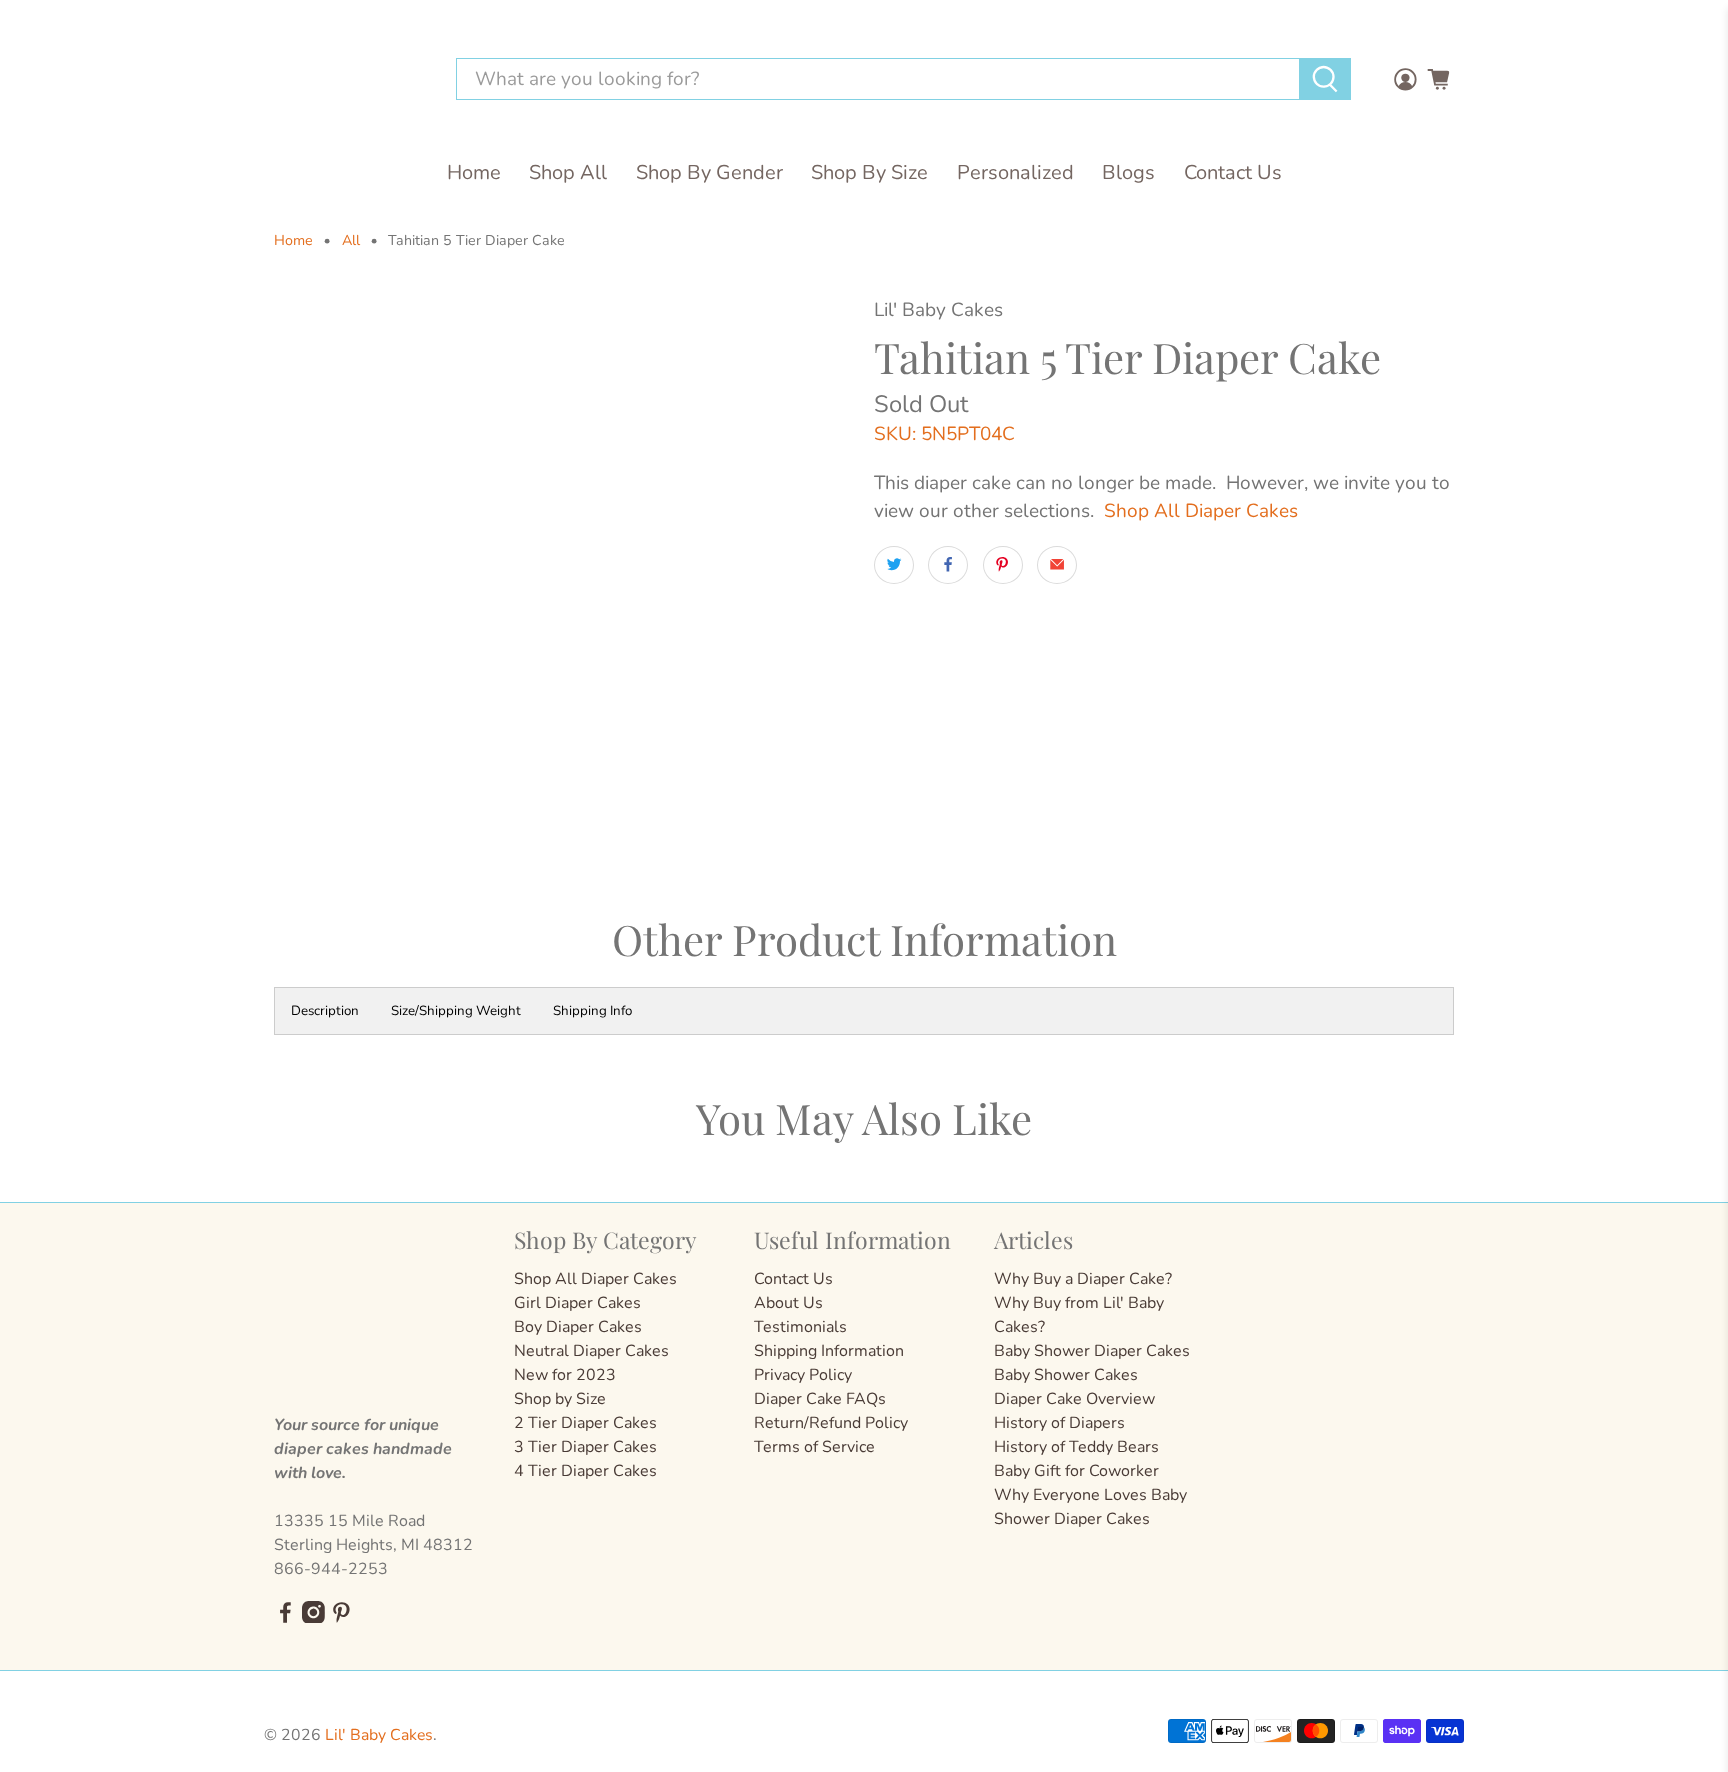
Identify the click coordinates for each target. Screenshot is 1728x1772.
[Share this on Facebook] (948, 565)
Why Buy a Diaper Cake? (1083, 1279)
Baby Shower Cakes (1066, 1375)
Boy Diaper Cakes (578, 1327)
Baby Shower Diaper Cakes (1092, 1351)
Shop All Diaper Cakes (1201, 511)
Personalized (1015, 172)
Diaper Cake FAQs (820, 1399)
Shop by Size (560, 1399)
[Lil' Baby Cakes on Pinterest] (341, 1618)
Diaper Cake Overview (1074, 1399)
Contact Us (1233, 172)
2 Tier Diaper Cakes (585, 1423)
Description (325, 1011)
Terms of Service (814, 1447)
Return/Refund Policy (831, 1423)
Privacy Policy (803, 1375)
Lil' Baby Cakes (379, 1735)
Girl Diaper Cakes (577, 1303)
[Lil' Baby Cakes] (348, 79)
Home (474, 172)
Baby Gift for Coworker (1076, 1471)
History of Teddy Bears (1076, 1447)
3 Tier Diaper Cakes (585, 1447)
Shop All (568, 172)
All (351, 241)
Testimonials (800, 1327)
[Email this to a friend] (1057, 565)
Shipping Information (829, 1351)
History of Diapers (1059, 1423)
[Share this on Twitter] (894, 565)
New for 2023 (565, 1375)
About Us (788, 1303)
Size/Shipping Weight (456, 1011)
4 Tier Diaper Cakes (585, 1471)
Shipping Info (592, 1011)
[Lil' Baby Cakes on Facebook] (285, 1618)
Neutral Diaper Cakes (591, 1351)
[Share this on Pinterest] (1003, 565)
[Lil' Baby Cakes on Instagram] (313, 1618)
